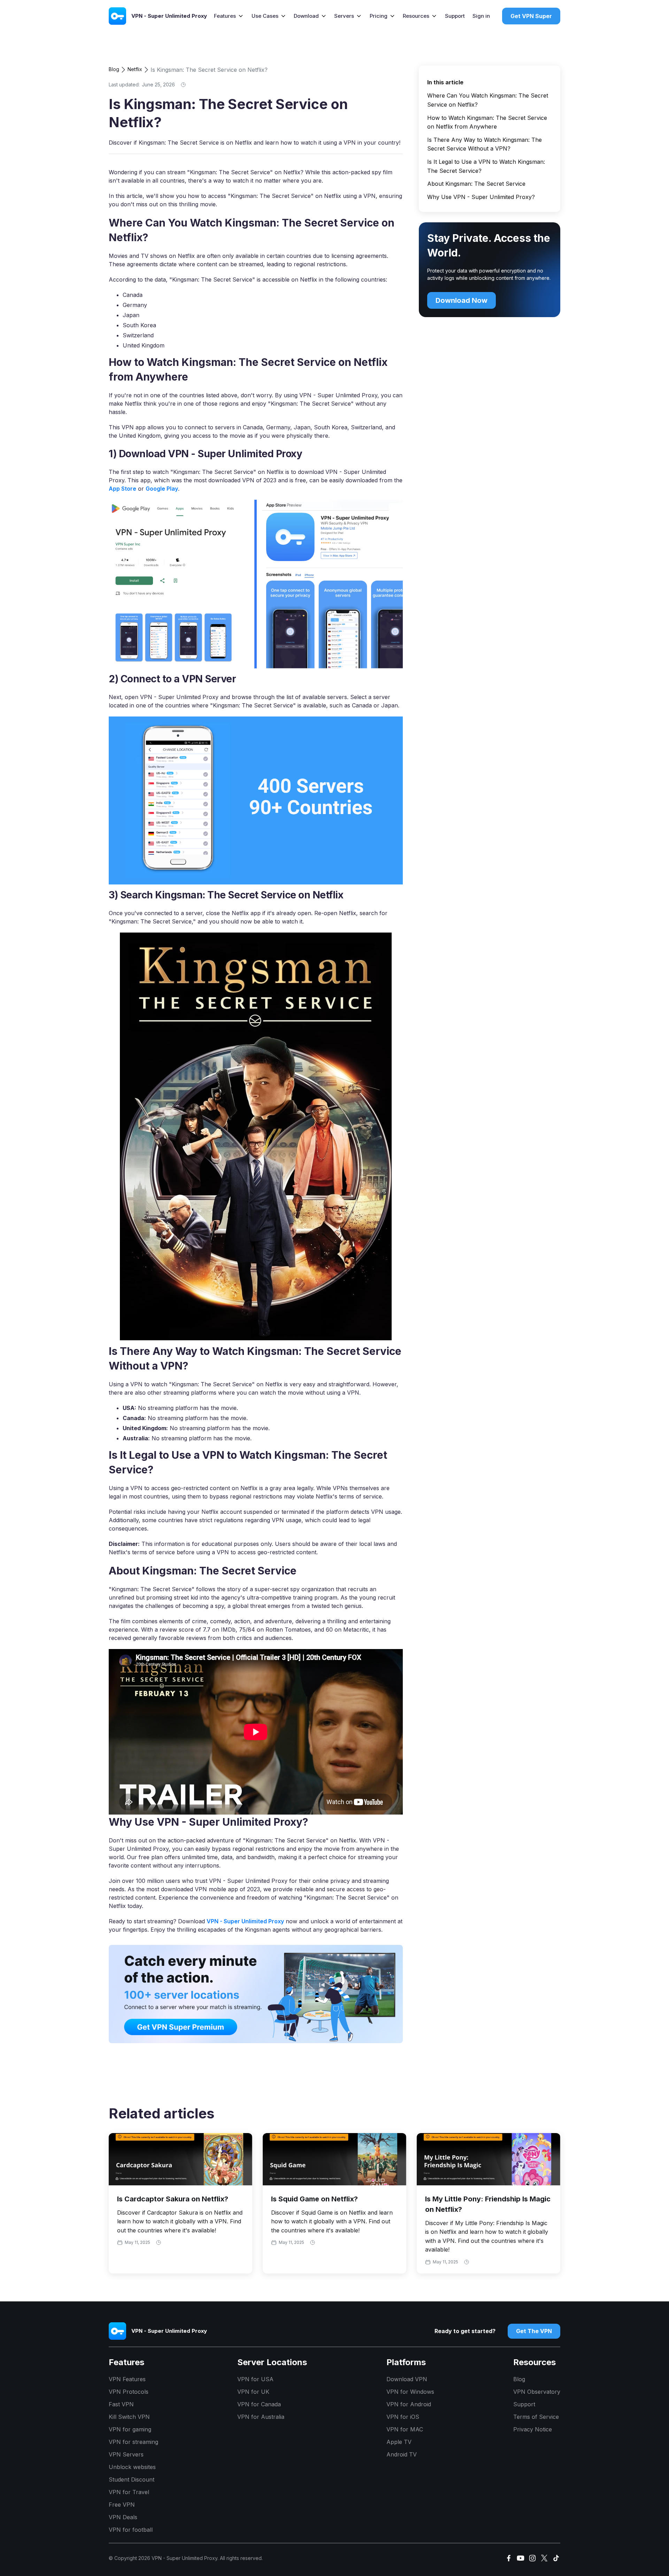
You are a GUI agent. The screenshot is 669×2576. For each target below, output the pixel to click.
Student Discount (132, 2479)
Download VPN (407, 2379)
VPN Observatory (537, 2392)
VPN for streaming (133, 2442)
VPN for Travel (129, 2492)
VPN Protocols (129, 2392)
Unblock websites (132, 2467)
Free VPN (122, 2505)
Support (455, 16)
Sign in (481, 16)
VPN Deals (123, 2517)
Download (306, 16)
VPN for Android (409, 2404)
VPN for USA (255, 2379)
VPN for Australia (261, 2417)
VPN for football (131, 2530)
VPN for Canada (259, 2404)
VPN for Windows (410, 2392)
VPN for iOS (403, 2417)
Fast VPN (121, 2404)
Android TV (402, 2454)
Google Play (162, 489)
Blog (114, 69)
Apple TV (399, 2442)
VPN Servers (126, 2454)
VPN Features (127, 2379)
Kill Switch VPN (129, 2417)
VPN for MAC (405, 2429)
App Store (122, 489)
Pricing (379, 16)
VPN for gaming (130, 2429)
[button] (229, 16)
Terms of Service (536, 2417)
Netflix (135, 69)
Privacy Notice (533, 2429)
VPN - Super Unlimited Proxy (245, 1921)
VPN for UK (253, 2392)
